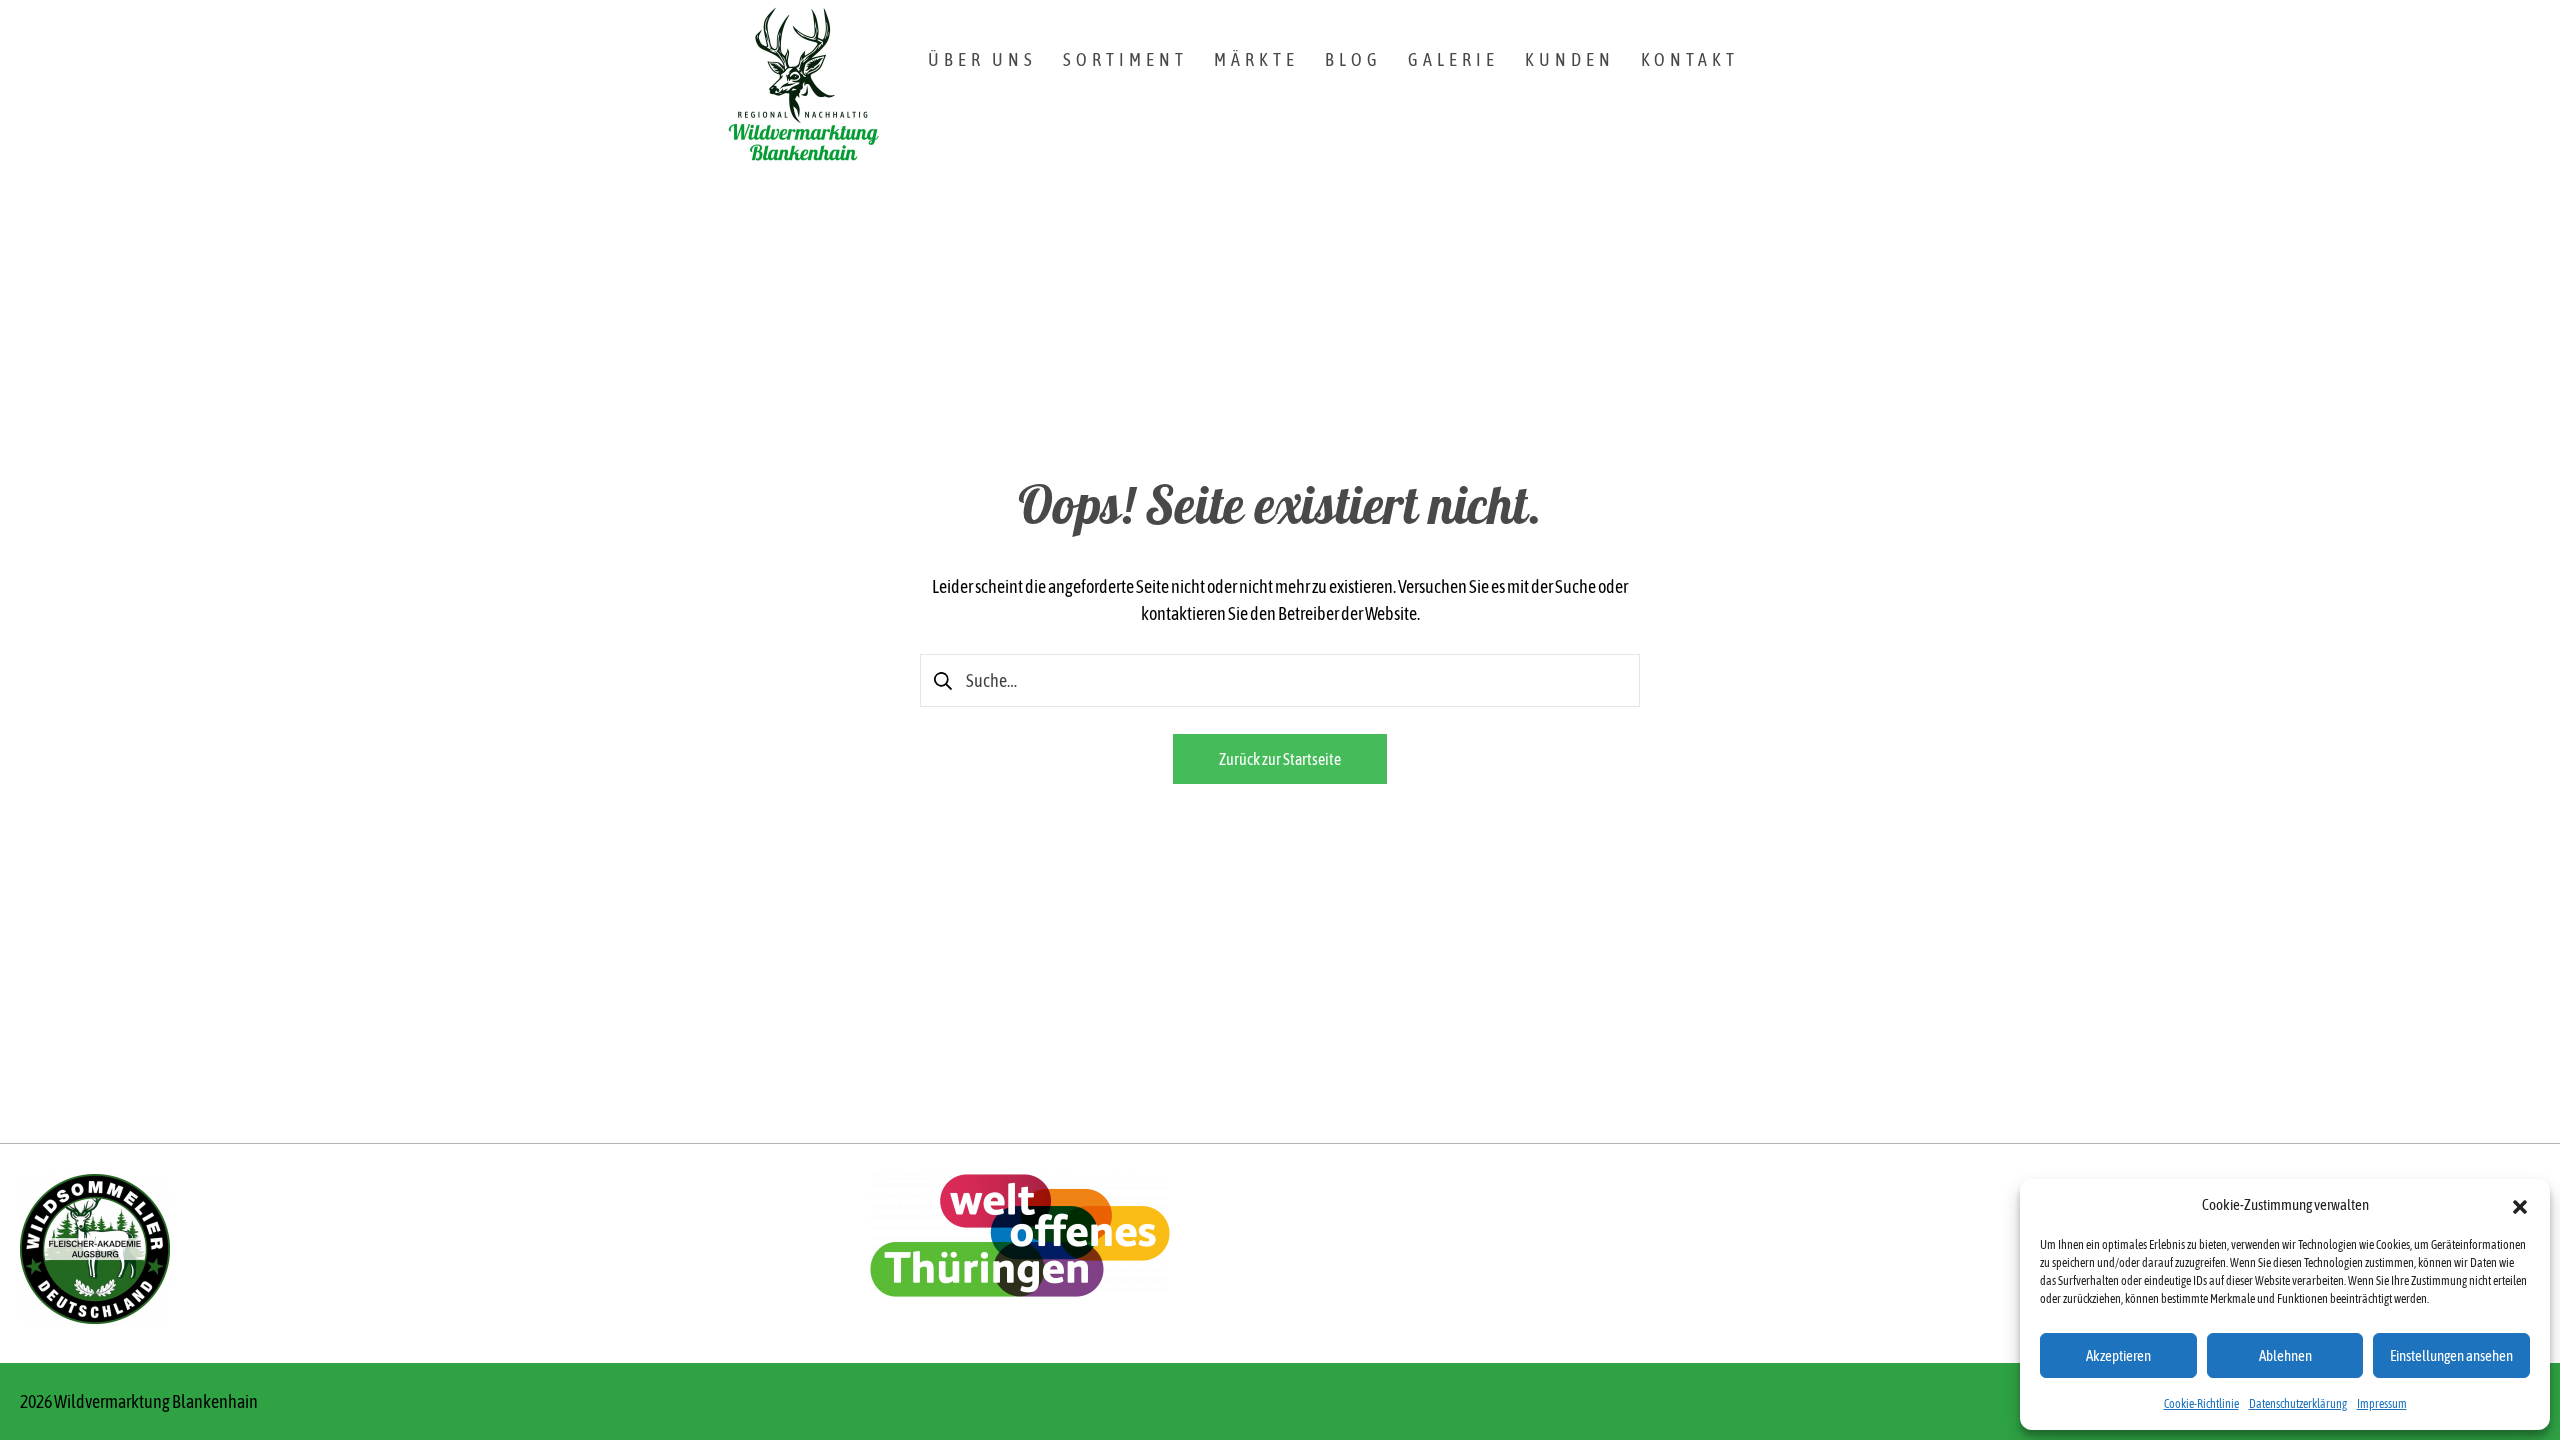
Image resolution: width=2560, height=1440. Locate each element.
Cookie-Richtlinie (2201, 1404)
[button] (2520, 1205)
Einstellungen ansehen (2451, 1355)
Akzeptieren (2118, 1355)
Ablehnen (2285, 1355)
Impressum (2382, 1404)
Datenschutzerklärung (2298, 1404)
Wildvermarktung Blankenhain (156, 1401)
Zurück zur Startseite (1280, 759)
